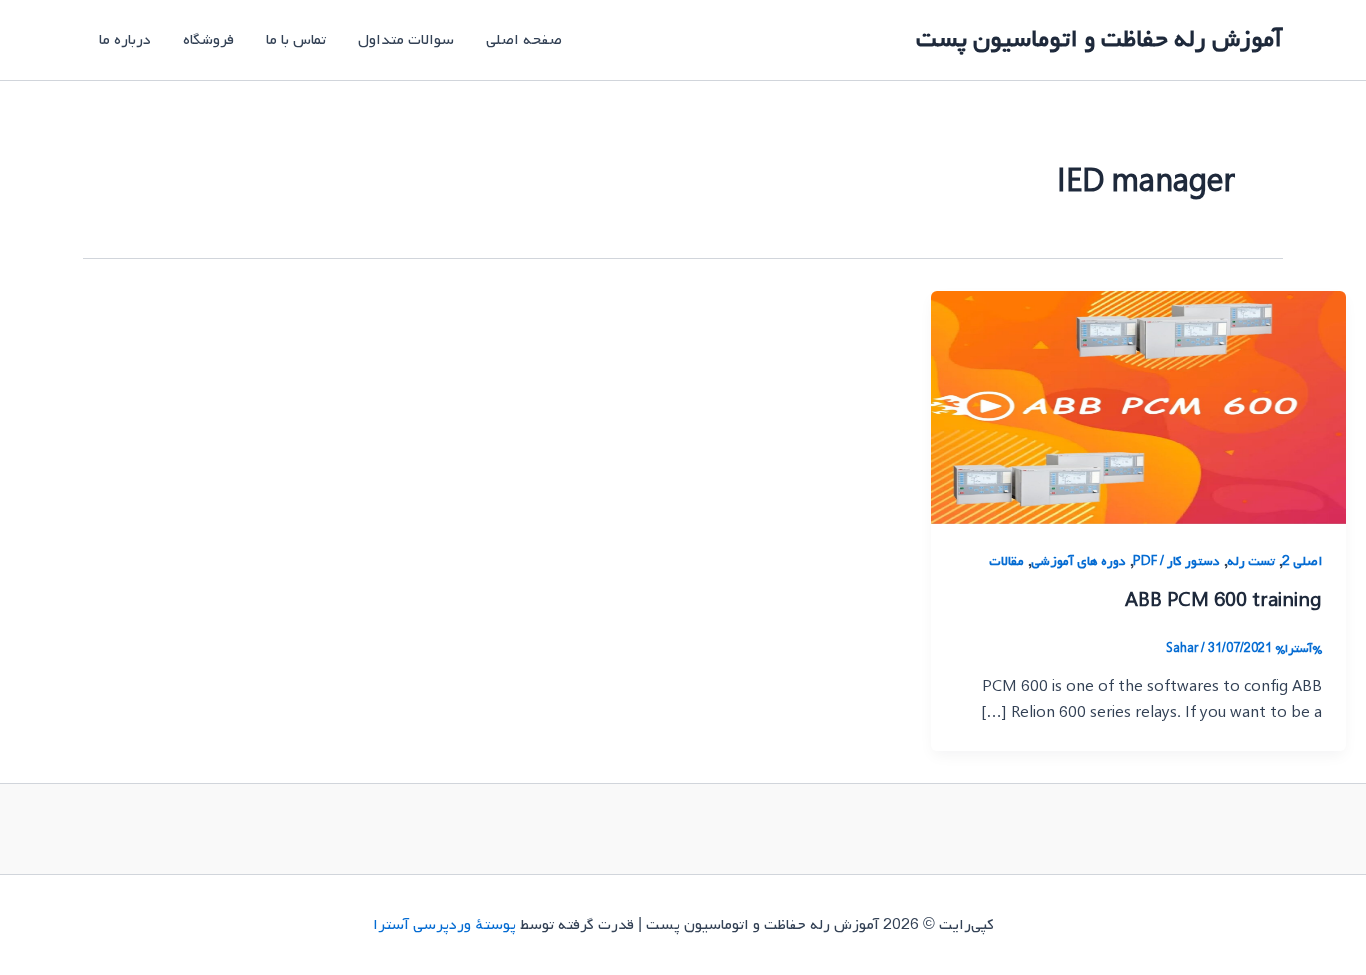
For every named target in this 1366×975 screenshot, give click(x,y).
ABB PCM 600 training (1223, 601)
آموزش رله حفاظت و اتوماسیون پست (1099, 39)
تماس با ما (296, 40)
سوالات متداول (406, 40)
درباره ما (125, 40)
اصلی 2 (1302, 561)
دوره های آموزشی (1078, 561)
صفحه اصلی (524, 40)
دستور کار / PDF (1176, 561)
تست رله (1251, 561)
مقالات (1006, 561)
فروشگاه (208, 40)
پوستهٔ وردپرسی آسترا (444, 925)
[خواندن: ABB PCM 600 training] (1138, 408)
